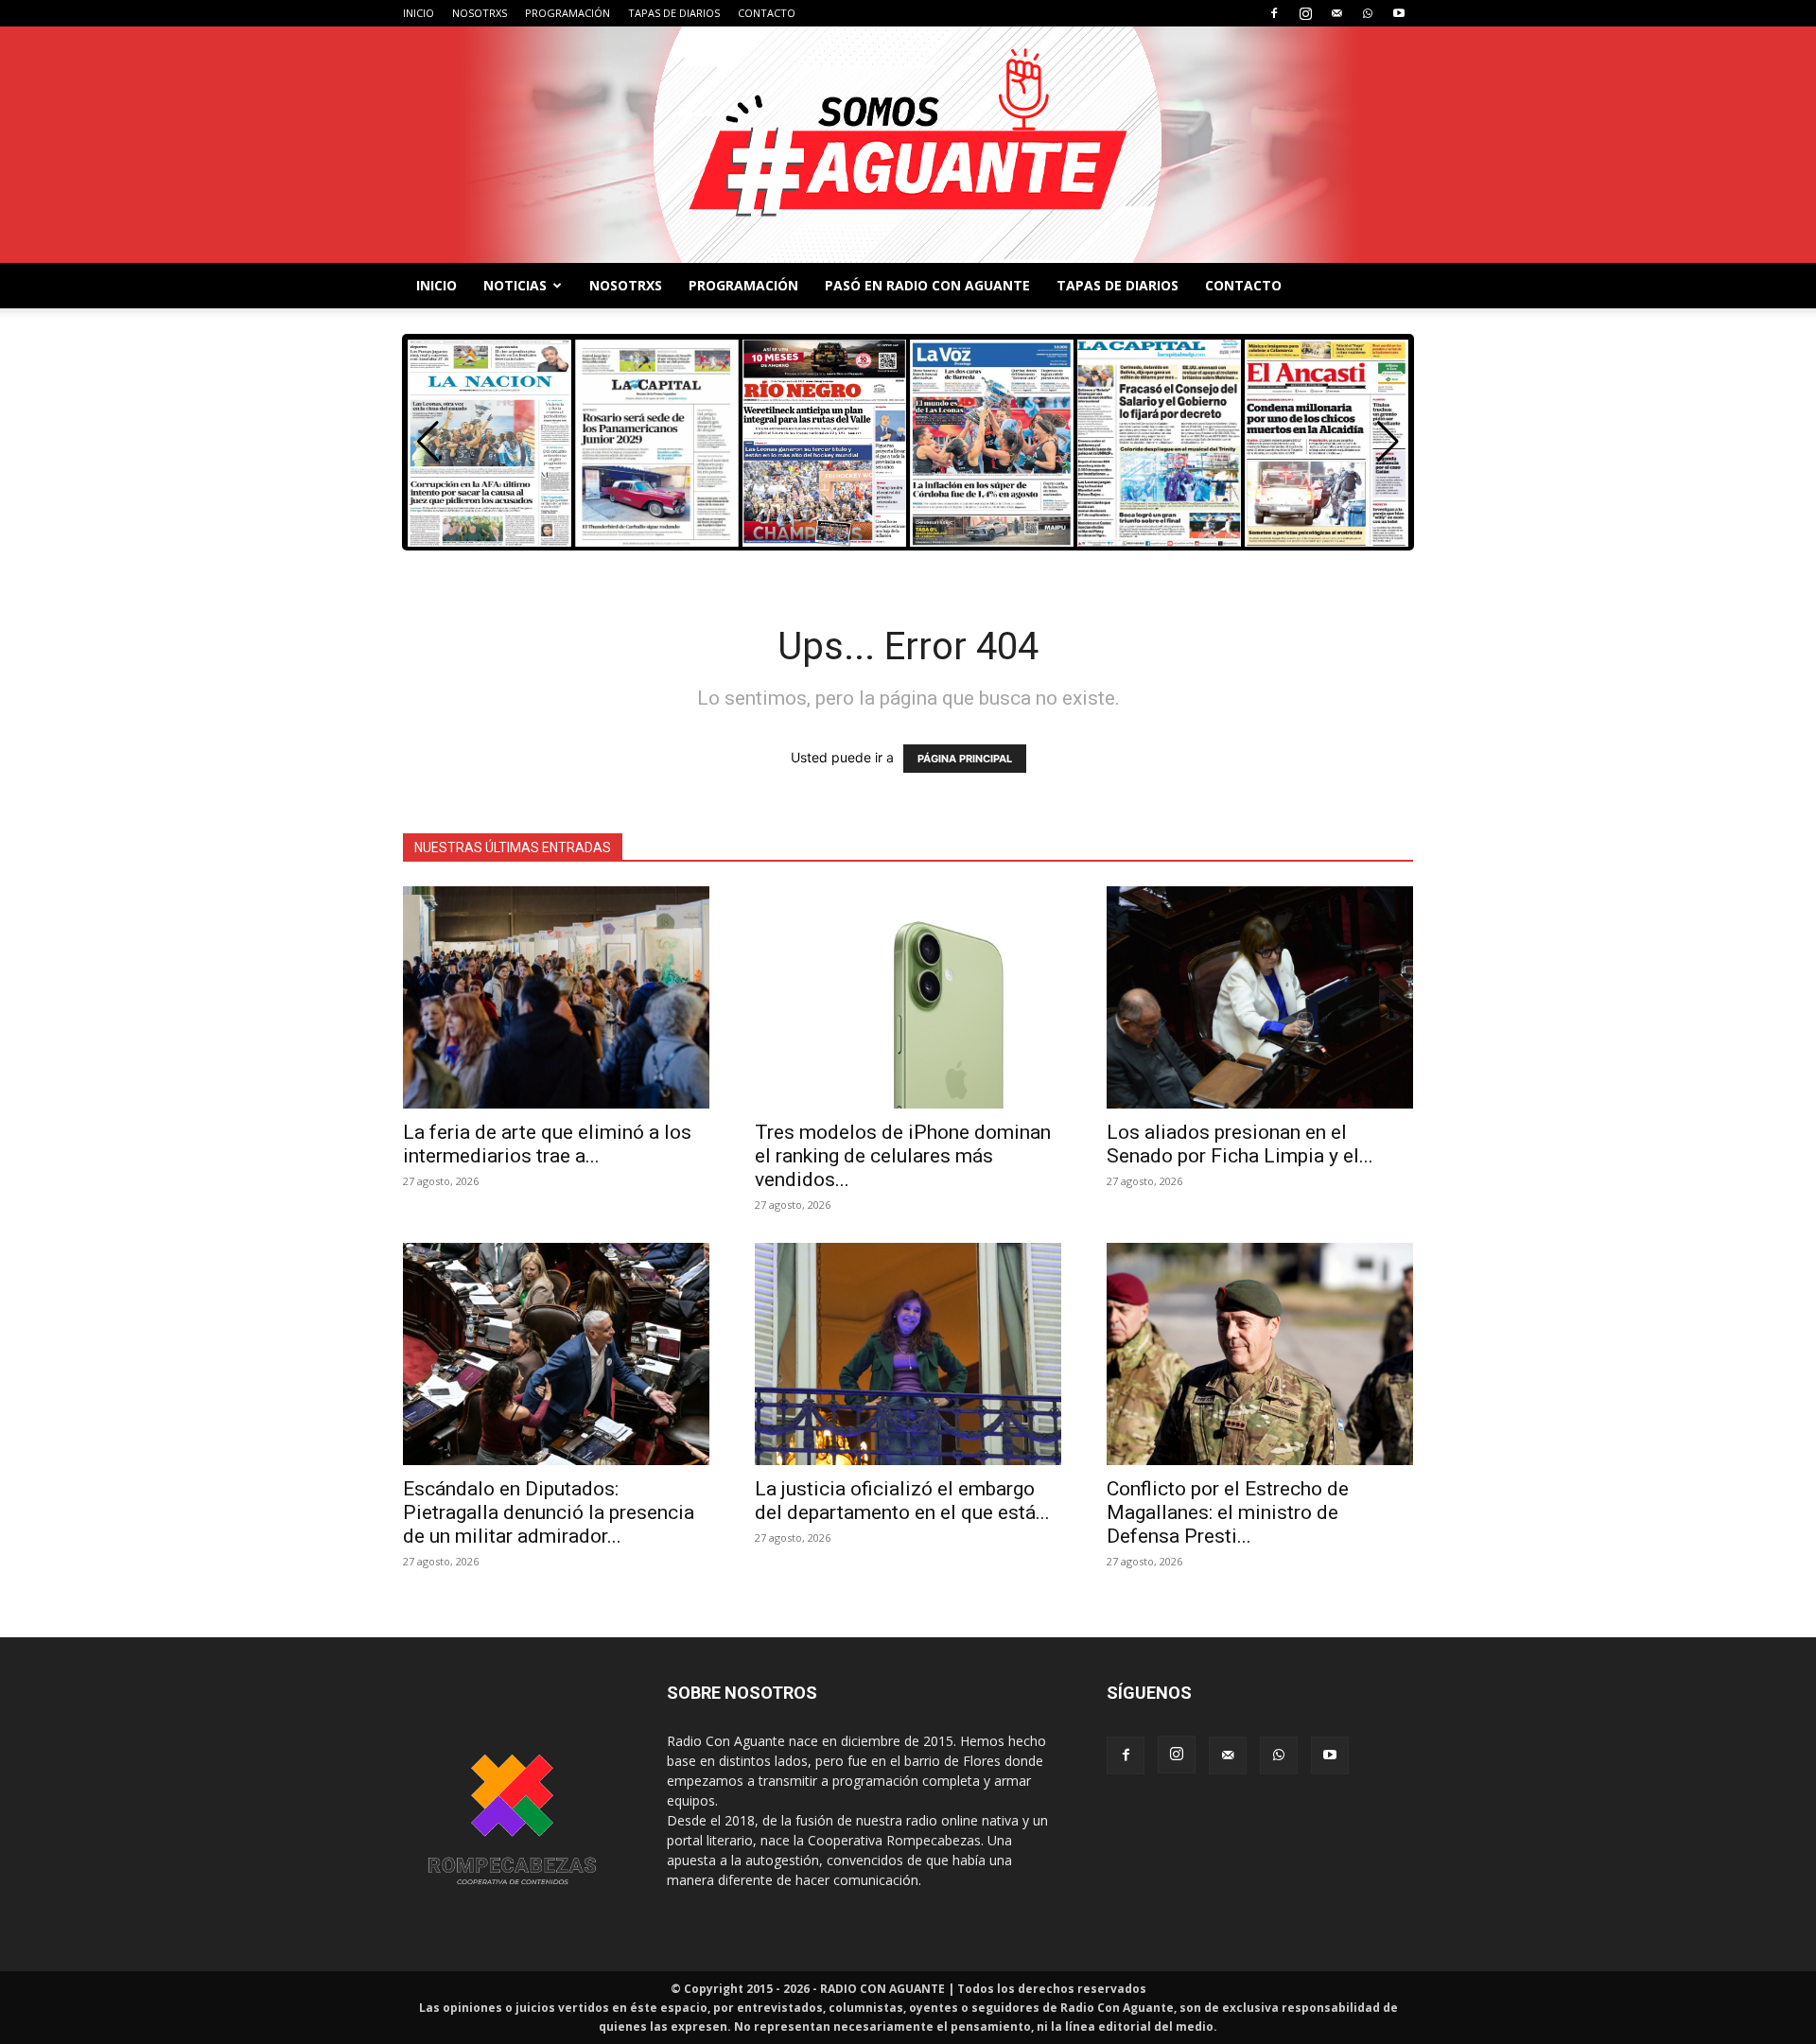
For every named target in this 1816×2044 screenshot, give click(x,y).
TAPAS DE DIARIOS (674, 13)
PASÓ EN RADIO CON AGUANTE (927, 285)
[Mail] (1336, 13)
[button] (1388, 442)
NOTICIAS (515, 285)
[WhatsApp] (1368, 13)
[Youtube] (1399, 13)
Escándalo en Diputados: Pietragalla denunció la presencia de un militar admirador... (549, 1512)
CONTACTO (767, 13)
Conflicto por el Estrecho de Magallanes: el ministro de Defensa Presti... (1228, 1512)
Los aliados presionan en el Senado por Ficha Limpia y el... (1240, 1144)
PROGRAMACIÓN (567, 13)
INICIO (419, 13)
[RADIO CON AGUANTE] (908, 145)
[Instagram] (1305, 13)
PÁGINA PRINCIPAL (965, 759)
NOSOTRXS (480, 13)
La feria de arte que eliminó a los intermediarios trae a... (547, 1144)
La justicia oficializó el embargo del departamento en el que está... (902, 1501)
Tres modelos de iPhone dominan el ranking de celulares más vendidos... (903, 1156)
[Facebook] (1274, 13)
